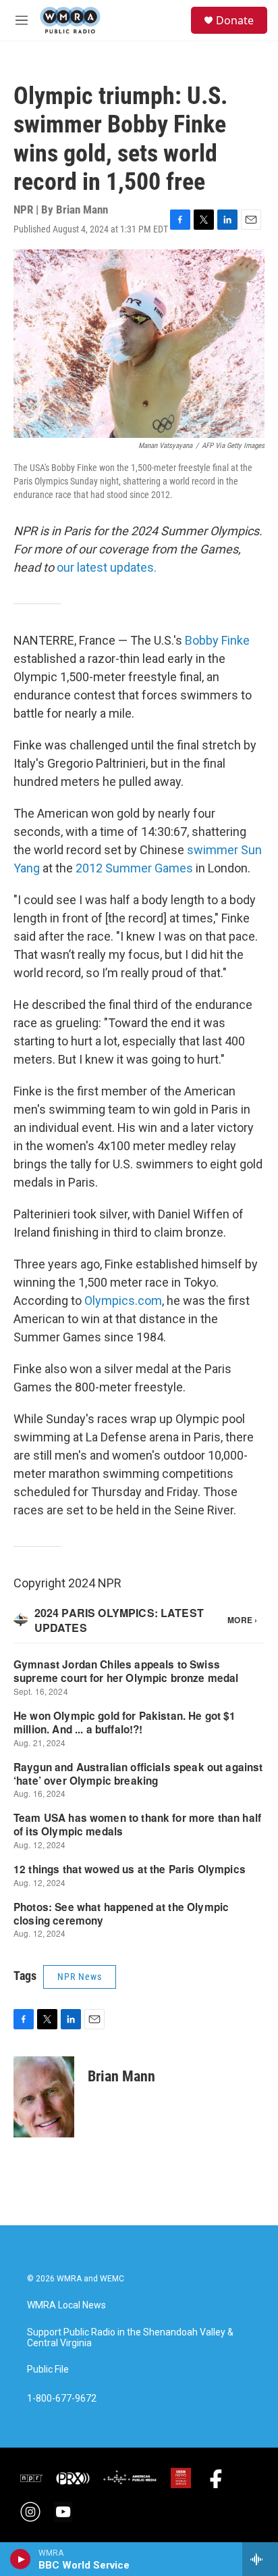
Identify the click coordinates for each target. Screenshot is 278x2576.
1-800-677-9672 (62, 2399)
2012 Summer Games (134, 868)
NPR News (80, 1977)
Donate (235, 20)
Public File (48, 2370)
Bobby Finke (217, 640)
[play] (21, 2559)
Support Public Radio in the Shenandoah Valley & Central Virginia (130, 2338)
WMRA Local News (66, 2305)
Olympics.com (123, 1301)
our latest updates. (107, 567)
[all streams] (260, 2559)
